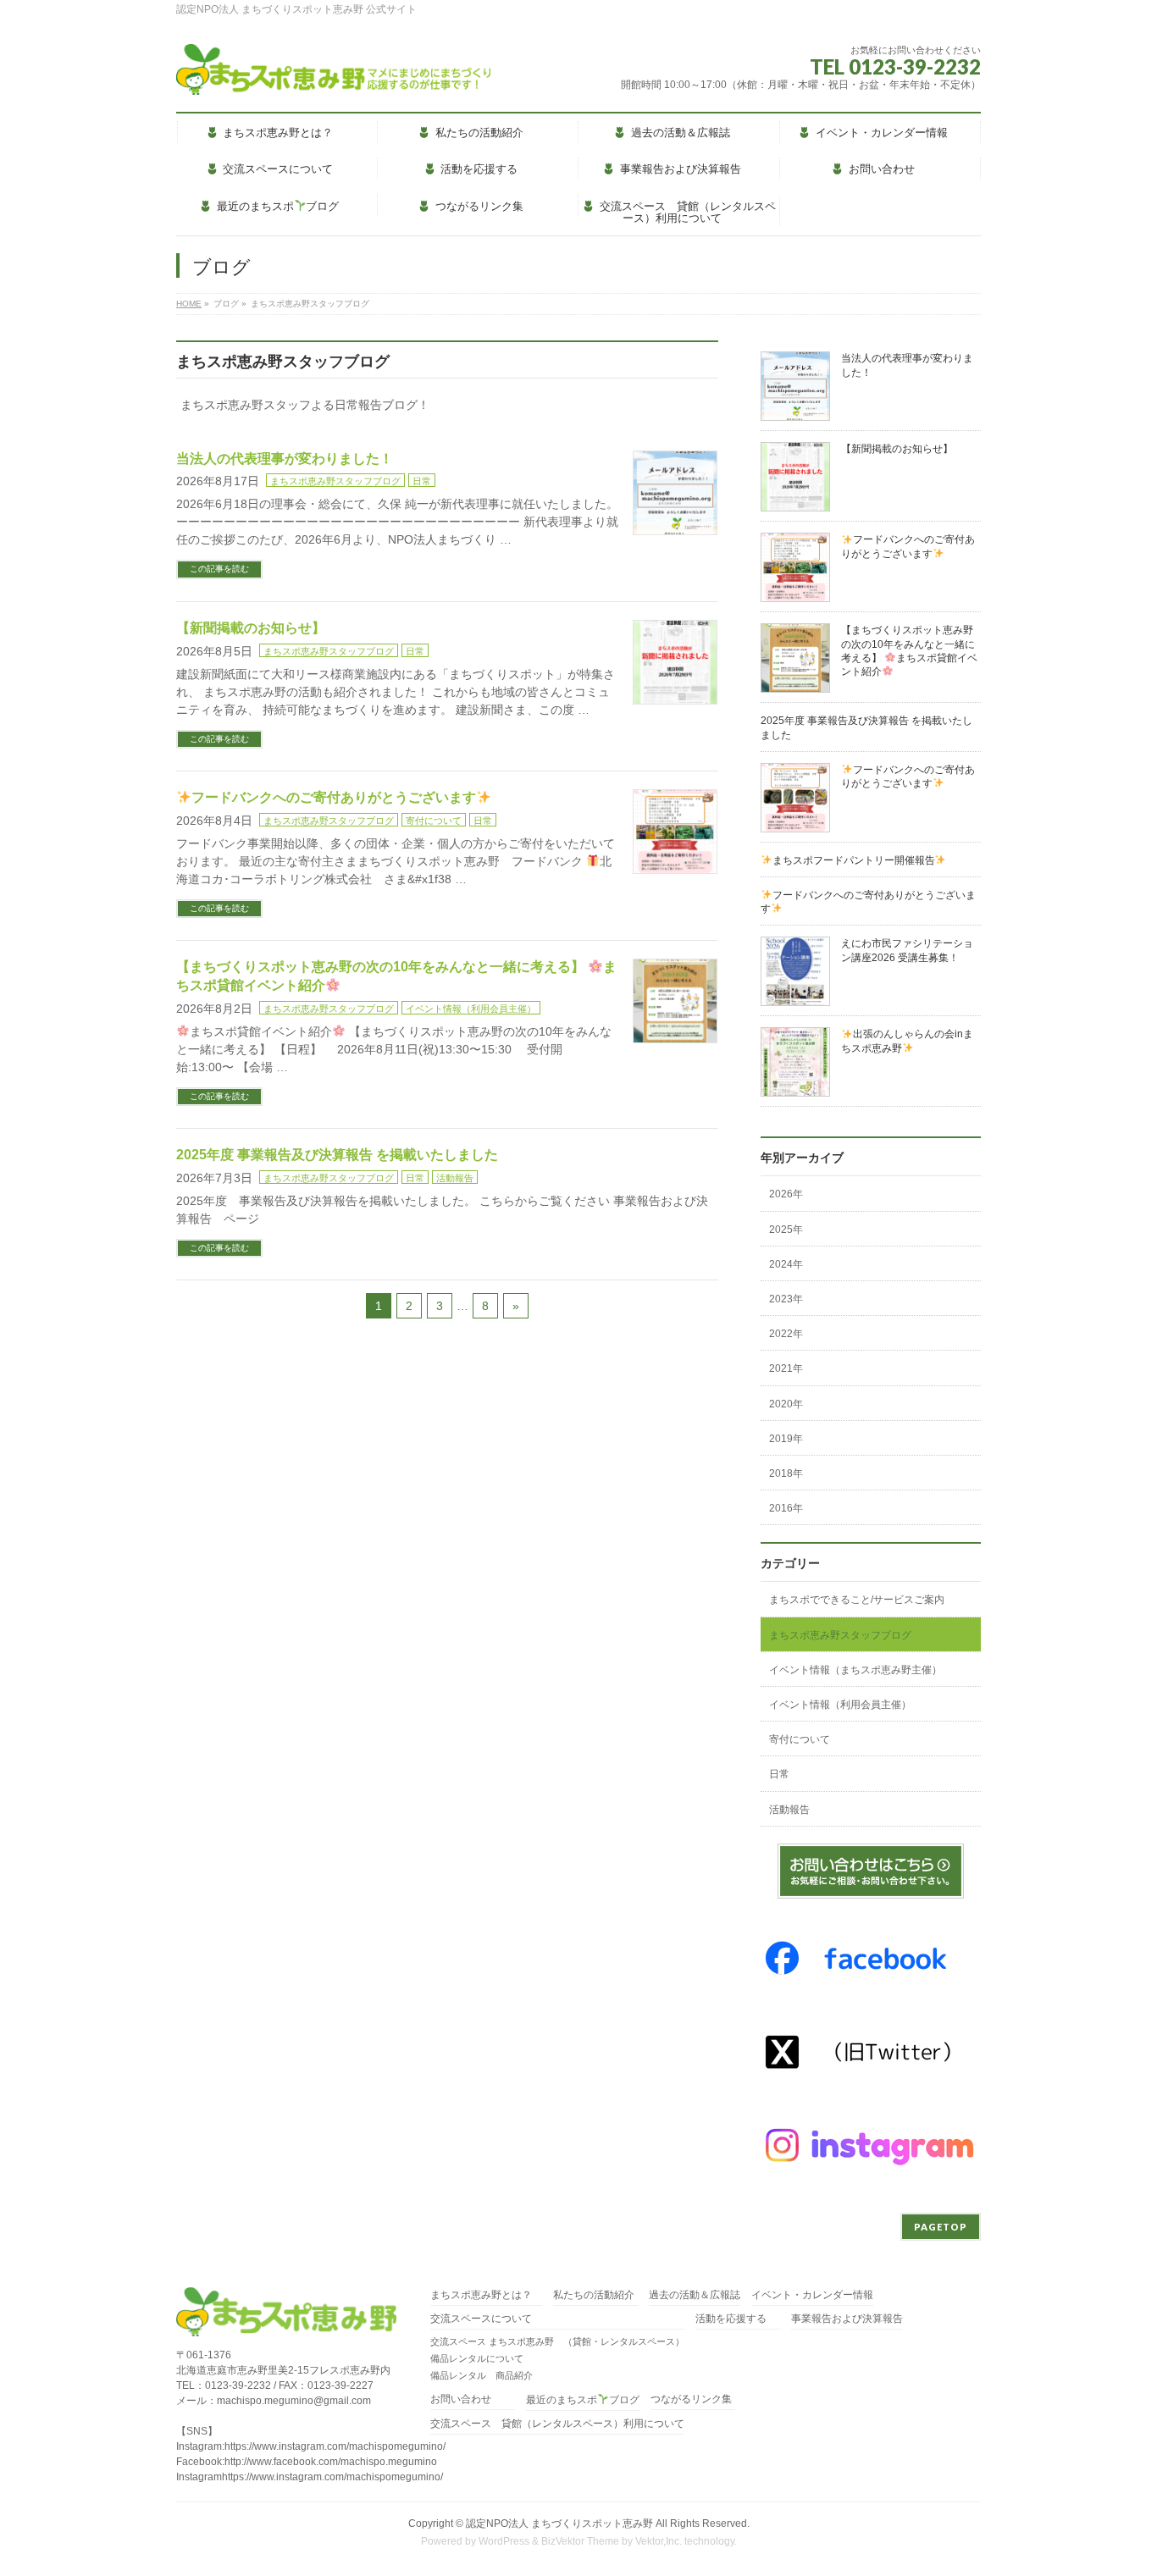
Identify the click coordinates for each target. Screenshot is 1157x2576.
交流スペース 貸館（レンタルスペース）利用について (557, 2424)
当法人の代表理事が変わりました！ (285, 459)
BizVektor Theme (580, 2541)
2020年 (786, 1404)
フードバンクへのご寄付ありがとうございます (334, 797)
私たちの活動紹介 (594, 2295)
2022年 (786, 1334)
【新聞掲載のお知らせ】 (251, 628)
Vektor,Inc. (659, 2541)
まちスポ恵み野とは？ (486, 2295)
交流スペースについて (481, 2319)
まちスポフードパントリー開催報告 (854, 860)
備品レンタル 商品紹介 (482, 2375)
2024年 (786, 1264)
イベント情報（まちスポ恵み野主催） (855, 1670)
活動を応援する (731, 2319)
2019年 (786, 1439)
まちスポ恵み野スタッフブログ (335, 481)
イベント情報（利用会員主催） (471, 1009)
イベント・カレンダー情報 (812, 2295)
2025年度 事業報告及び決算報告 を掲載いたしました (337, 1155)
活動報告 (455, 1178)
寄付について (434, 821)
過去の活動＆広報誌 (695, 2295)
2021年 (786, 1368)
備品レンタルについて (477, 2358)
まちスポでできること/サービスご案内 (857, 1600)
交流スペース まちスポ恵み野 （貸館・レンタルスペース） (557, 2341)
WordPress (504, 2541)
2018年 (786, 1473)
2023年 (786, 1299)
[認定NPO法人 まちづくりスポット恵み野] (333, 76)
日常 (422, 481)
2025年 (786, 1230)
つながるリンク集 (691, 2399)
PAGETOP (941, 2227)
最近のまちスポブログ (583, 2400)
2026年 (786, 1194)
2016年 (786, 1508)
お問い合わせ (461, 2399)
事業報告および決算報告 (847, 2319)
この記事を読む (219, 569)
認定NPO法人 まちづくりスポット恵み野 (559, 2523)
